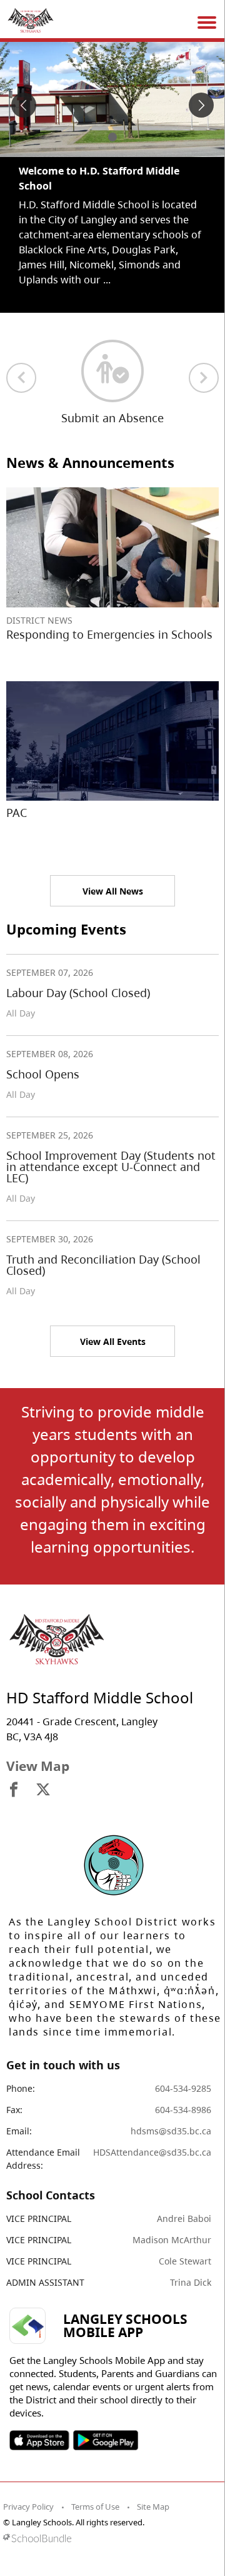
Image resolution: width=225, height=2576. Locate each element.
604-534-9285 (183, 2088)
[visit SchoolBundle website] (109, 2538)
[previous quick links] (21, 378)
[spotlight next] (201, 105)
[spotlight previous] (24, 105)
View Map (38, 1766)
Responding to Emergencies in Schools (109, 634)
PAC (17, 813)
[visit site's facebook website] (14, 1790)
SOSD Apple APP (39, 2440)
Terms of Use (95, 2507)
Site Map (153, 2507)
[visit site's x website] (43, 1790)
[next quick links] (204, 378)
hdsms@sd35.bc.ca (171, 2131)
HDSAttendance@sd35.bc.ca (152, 2152)
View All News (113, 891)
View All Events (113, 1341)
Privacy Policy (28, 2507)
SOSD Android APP (105, 2440)
